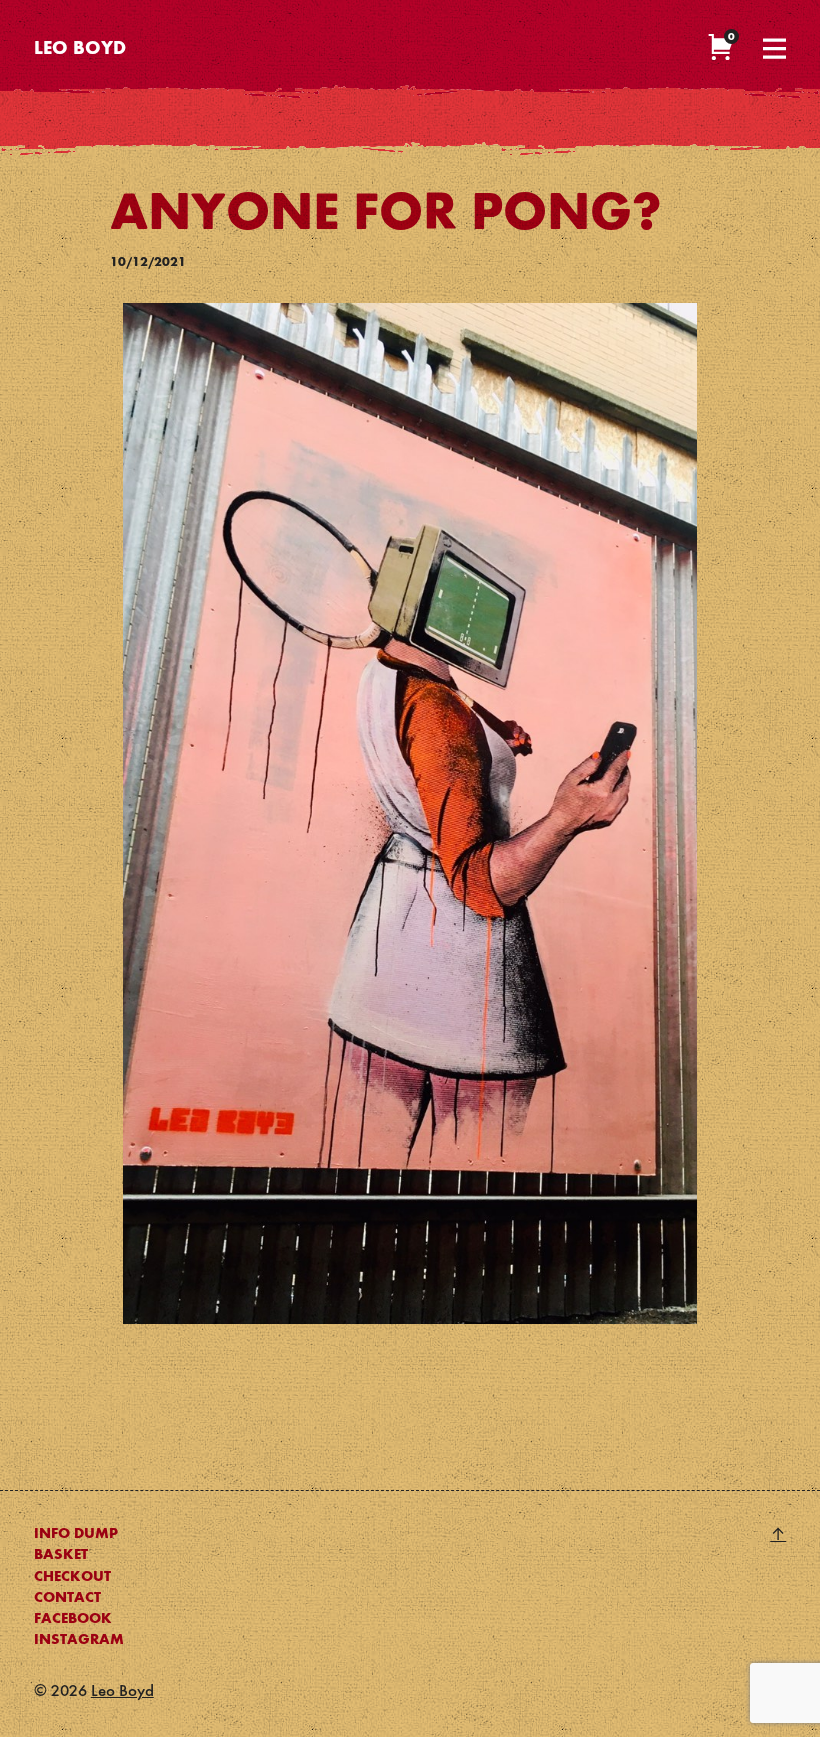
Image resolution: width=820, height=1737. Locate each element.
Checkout (72, 1577)
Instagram (79, 1640)
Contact (67, 1598)
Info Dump (76, 1534)
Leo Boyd (80, 49)
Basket (61, 1555)
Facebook (73, 1619)
